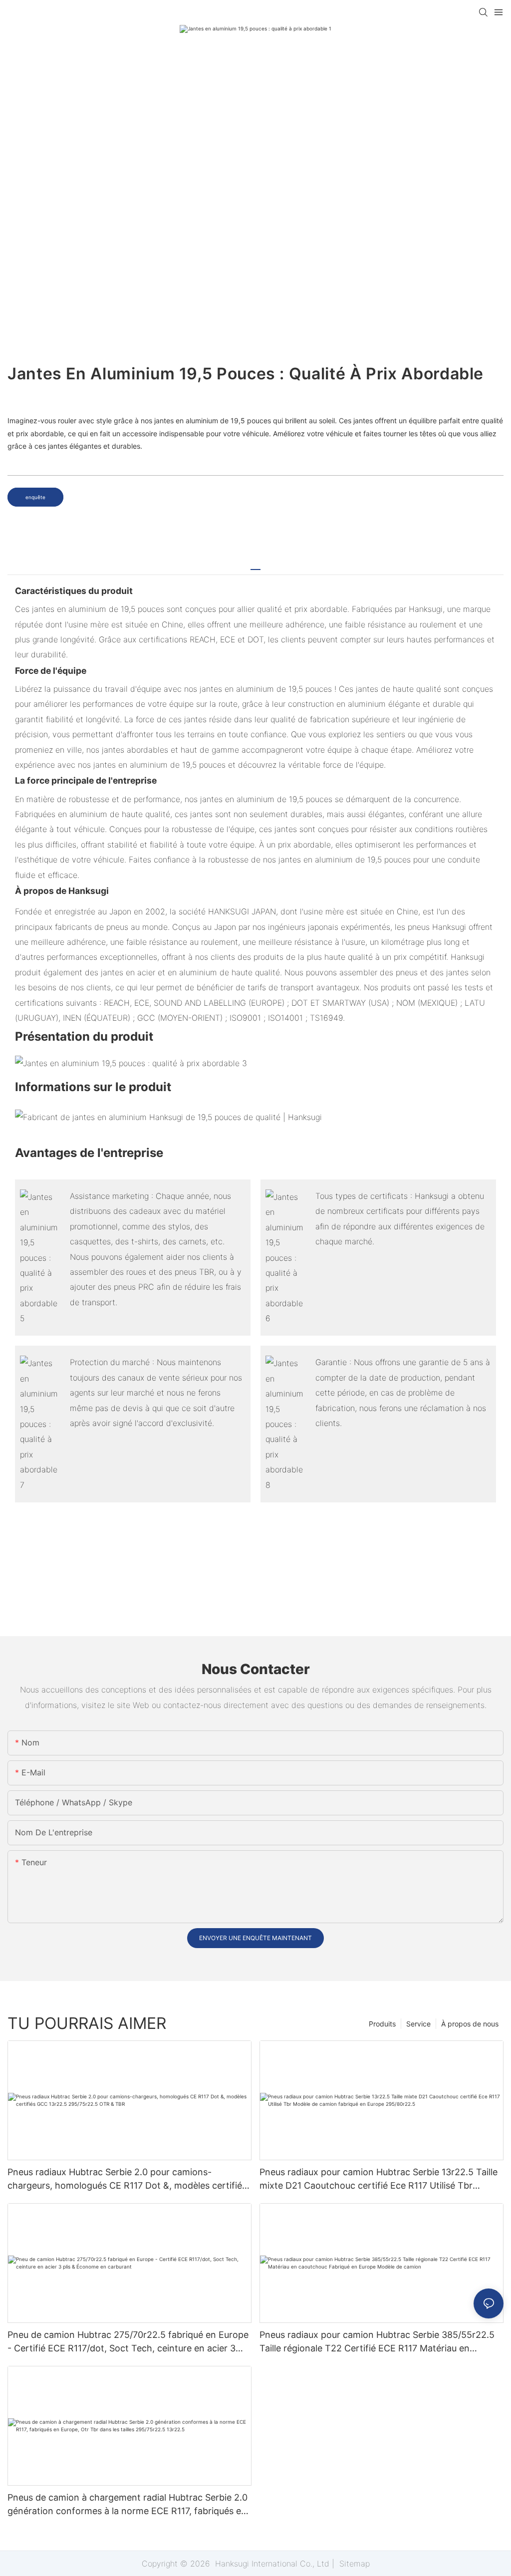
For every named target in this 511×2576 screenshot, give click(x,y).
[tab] (255, 566)
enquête (35, 497)
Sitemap (353, 2564)
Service (418, 2024)
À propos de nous (470, 2024)
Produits (382, 2024)
